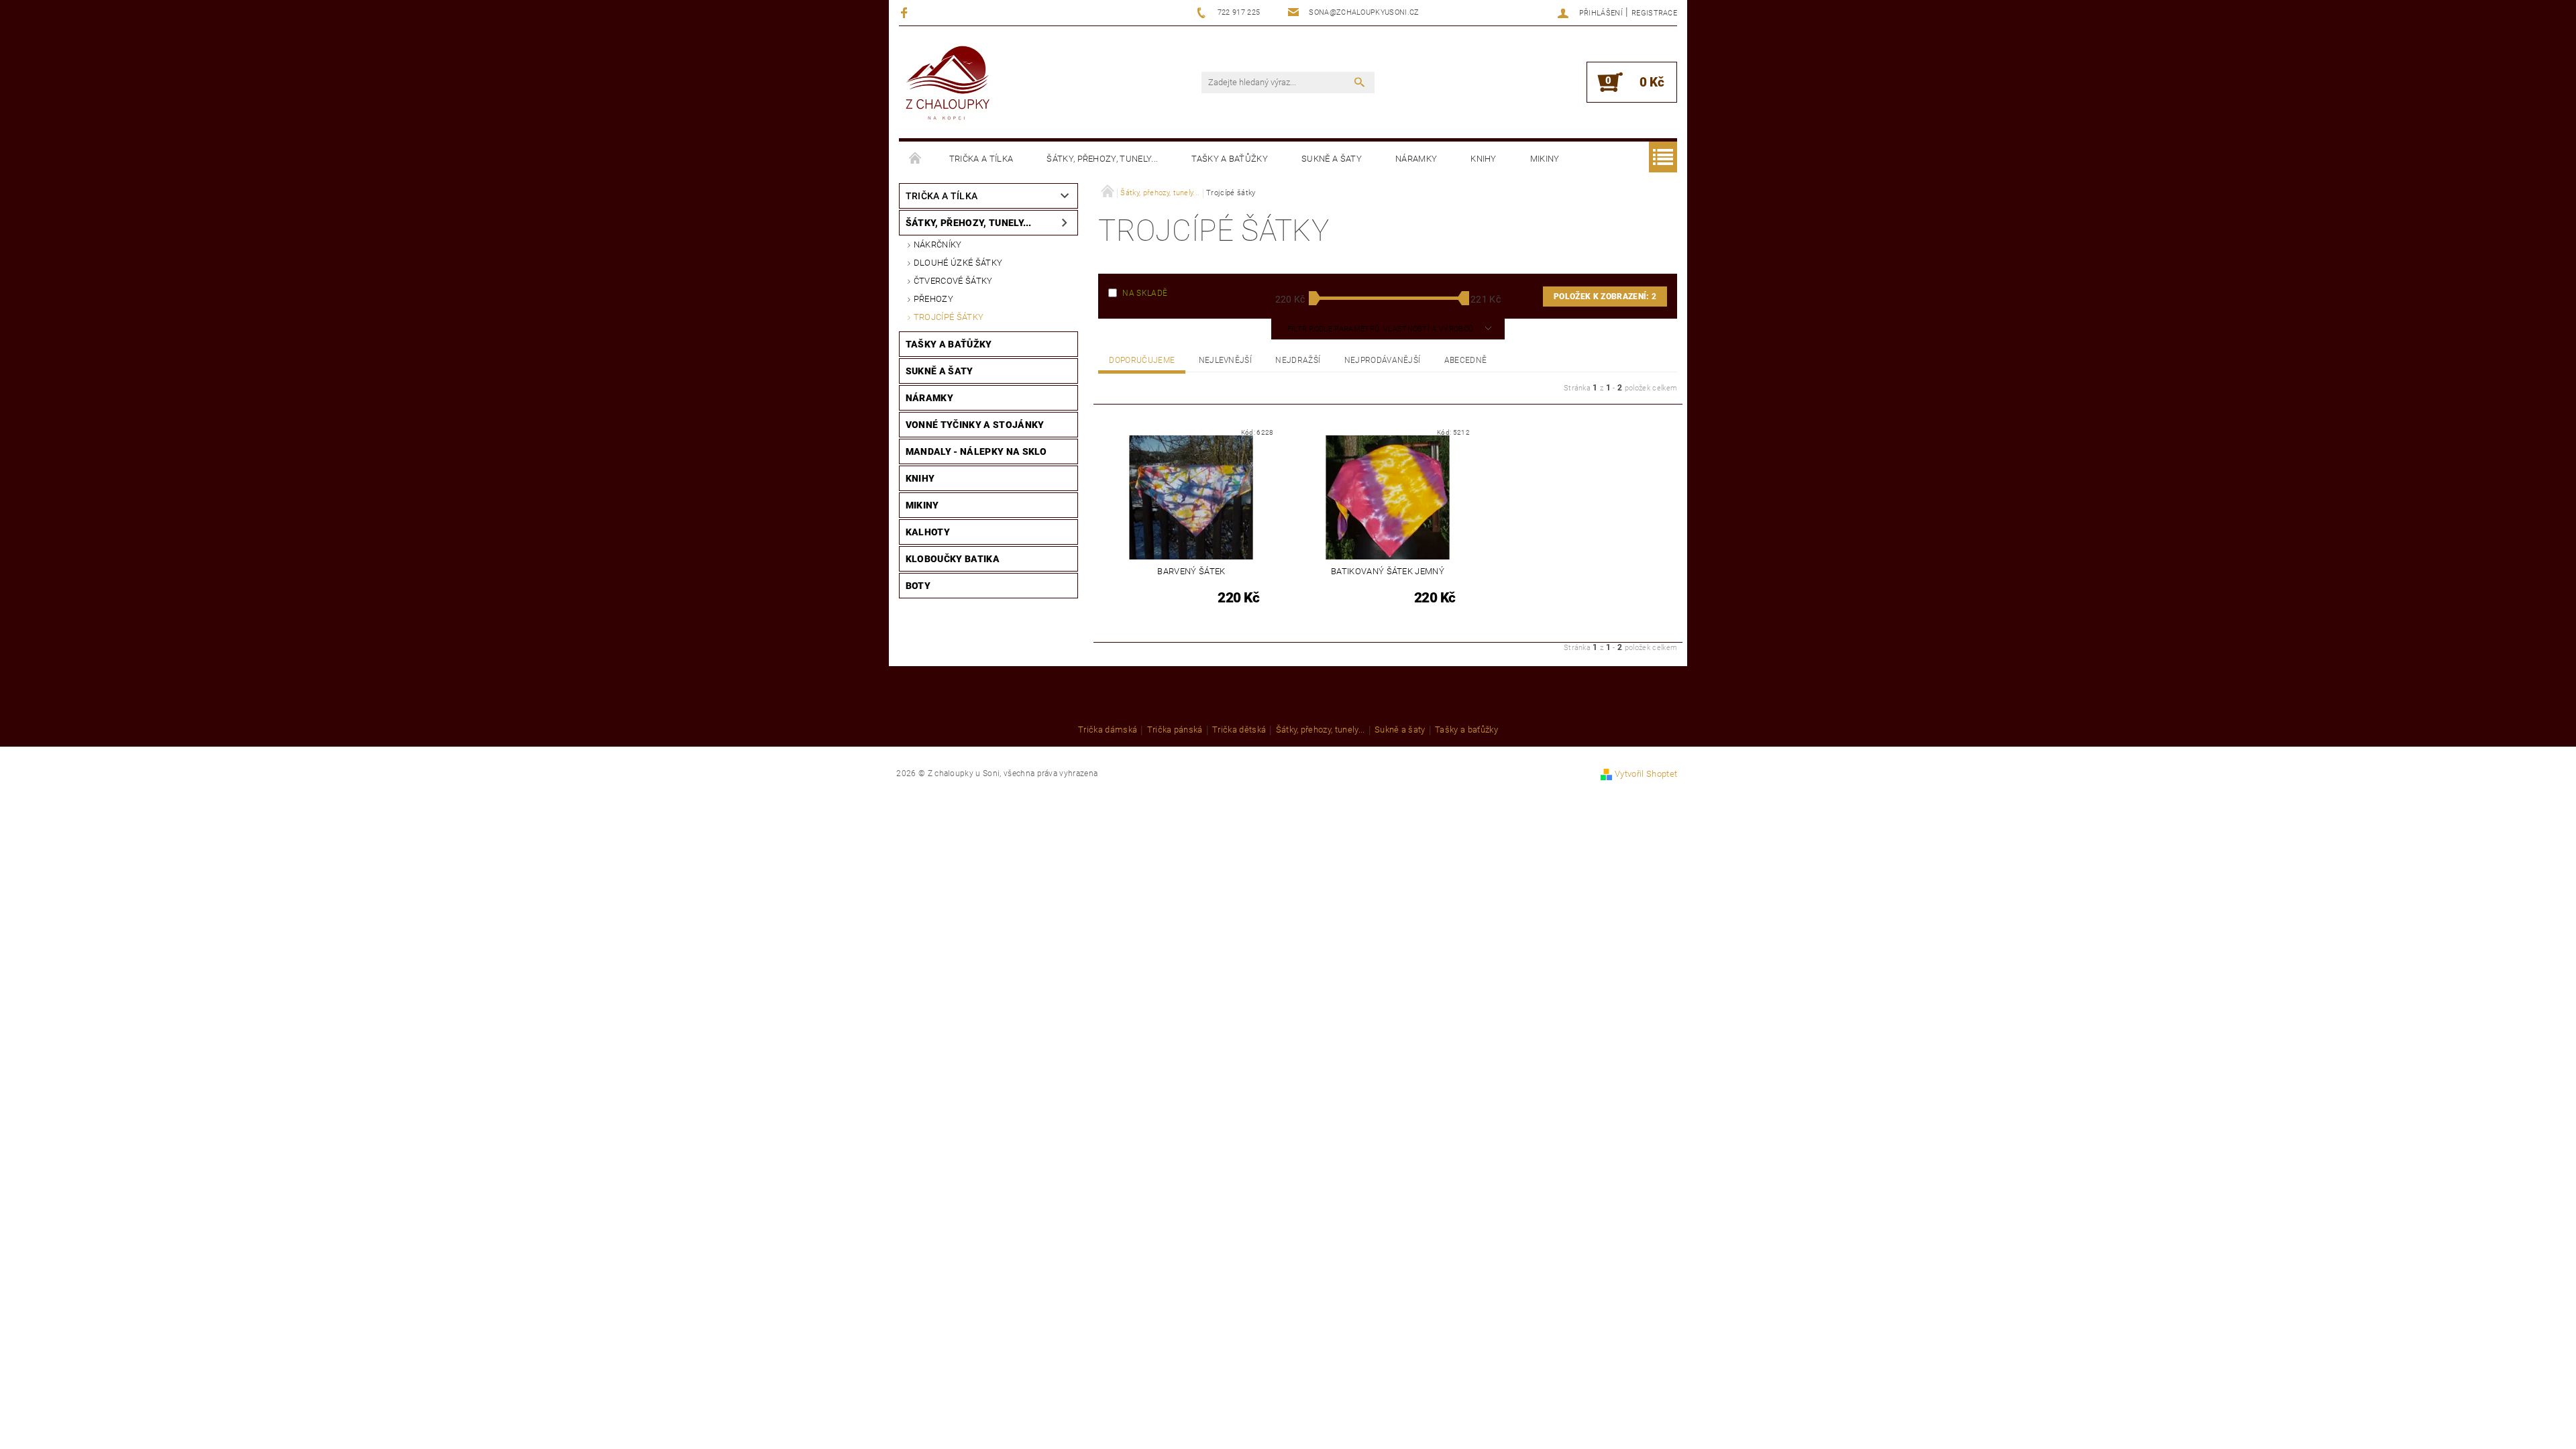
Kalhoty (928, 532)
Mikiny (1545, 159)
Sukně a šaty (1332, 159)
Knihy (1484, 159)
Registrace (1654, 13)
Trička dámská (1108, 730)
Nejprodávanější (1383, 360)
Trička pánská (1175, 730)
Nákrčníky (938, 245)
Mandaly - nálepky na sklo (976, 451)
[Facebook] (906, 12)
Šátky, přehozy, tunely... (1102, 159)
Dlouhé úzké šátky (958, 263)
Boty (918, 586)
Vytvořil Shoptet (1646, 774)
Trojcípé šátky (949, 317)
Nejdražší (1298, 360)
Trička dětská (1239, 730)
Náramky (1416, 159)
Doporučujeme (1142, 360)
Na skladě (1145, 293)
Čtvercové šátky (953, 281)
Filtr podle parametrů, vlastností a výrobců (1382, 329)
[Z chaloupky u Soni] (948, 84)
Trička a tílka (981, 159)
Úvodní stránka (916, 159)
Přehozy (933, 299)
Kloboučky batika (953, 559)
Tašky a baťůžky (1230, 159)
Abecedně (1466, 360)
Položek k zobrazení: (1605, 297)
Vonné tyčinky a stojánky (975, 425)
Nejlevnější (1226, 360)
